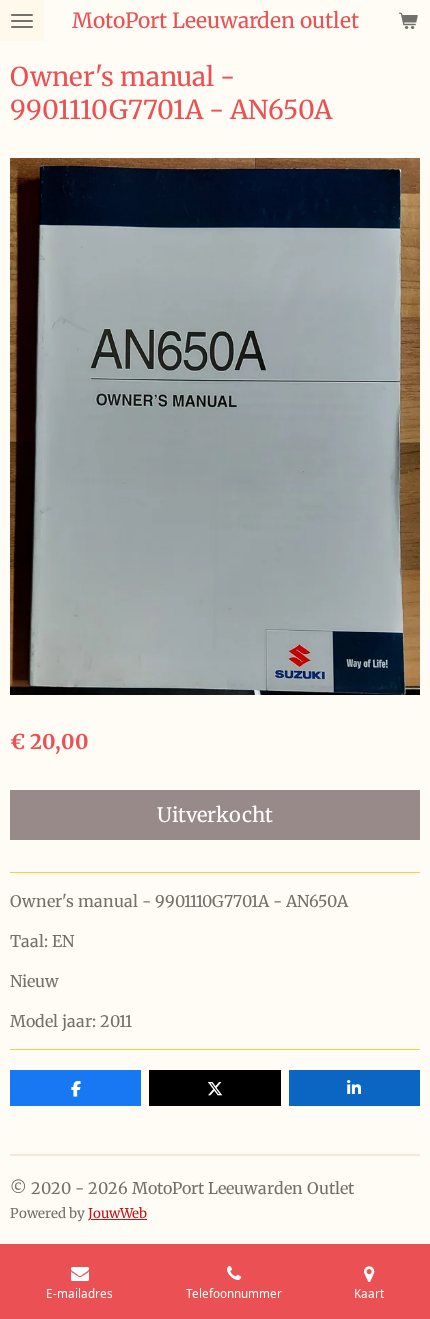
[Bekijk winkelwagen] (408, 20)
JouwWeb (117, 1213)
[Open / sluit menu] (22, 20)
